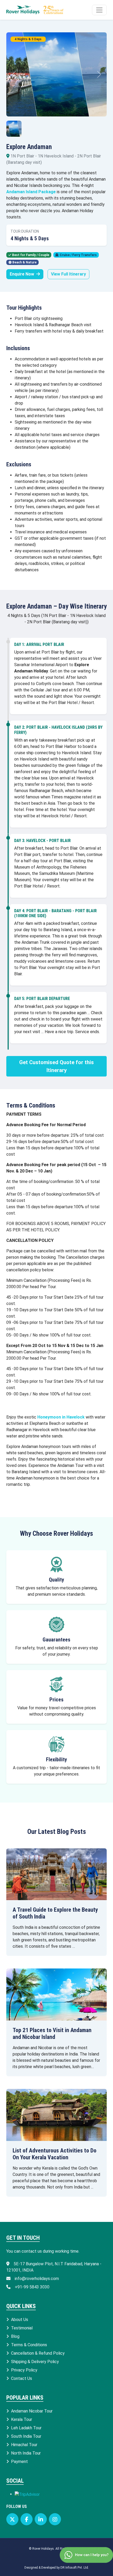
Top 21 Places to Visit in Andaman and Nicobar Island (52, 2034)
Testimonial (22, 2328)
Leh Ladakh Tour (26, 2428)
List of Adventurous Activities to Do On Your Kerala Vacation (55, 2154)
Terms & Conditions (29, 2345)
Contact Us (22, 2378)
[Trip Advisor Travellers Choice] (27, 2494)
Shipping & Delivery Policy (35, 2362)
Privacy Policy (24, 2370)
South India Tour (26, 2436)
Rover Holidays (43, 2549)
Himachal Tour (24, 2445)
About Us (20, 2320)
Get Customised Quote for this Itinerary (56, 1066)
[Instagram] (55, 2519)
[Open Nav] (99, 10)
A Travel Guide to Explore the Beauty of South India (55, 1913)
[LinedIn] (41, 2519)
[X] (12, 2519)
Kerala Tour (22, 2419)
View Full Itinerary (68, 274)
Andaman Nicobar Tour (32, 2411)
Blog (15, 2336)
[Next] (99, 74)
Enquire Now (22, 274)
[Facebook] (27, 2519)
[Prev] (14, 74)
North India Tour (26, 2453)
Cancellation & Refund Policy (38, 2353)
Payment (19, 2462)
